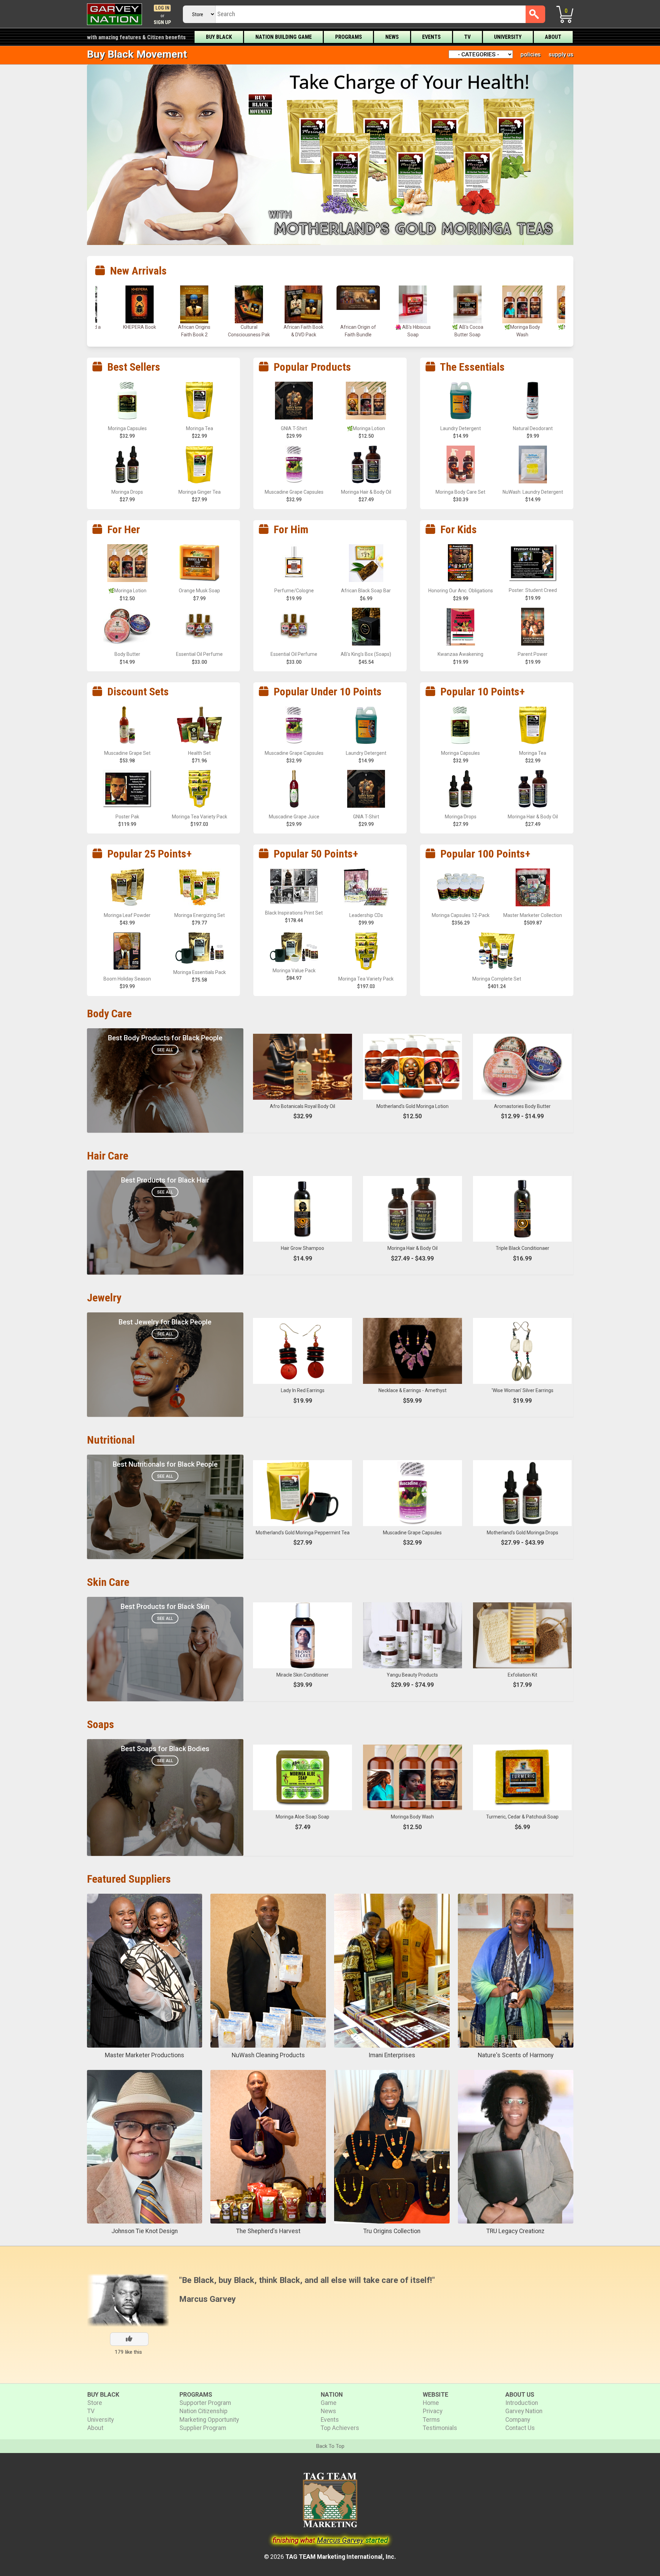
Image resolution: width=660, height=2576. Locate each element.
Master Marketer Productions (145, 2055)
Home (431, 2403)
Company (518, 2420)
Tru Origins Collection (392, 2231)
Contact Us (520, 2428)
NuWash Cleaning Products (268, 2055)
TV (467, 37)
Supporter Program (205, 2403)
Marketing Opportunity (209, 2420)
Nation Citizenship (203, 2411)
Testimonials (440, 2428)
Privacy (433, 2411)
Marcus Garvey (207, 2299)
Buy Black (219, 37)
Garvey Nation (524, 2411)
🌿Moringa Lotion (413, 327)
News (392, 37)
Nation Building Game (284, 37)
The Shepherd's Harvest (268, 2231)
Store (95, 2403)
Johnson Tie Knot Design (145, 2231)
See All (165, 1050)
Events (431, 37)
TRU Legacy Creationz (515, 2231)
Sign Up (162, 23)
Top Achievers (340, 2428)
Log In (162, 8)
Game (329, 2403)
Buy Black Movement (137, 54)
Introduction (522, 2403)
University (508, 37)
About (553, 37)
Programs (349, 37)
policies (531, 54)
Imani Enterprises (392, 2055)
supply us (561, 54)
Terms (431, 2420)
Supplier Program (203, 2428)
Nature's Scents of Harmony (516, 2055)
